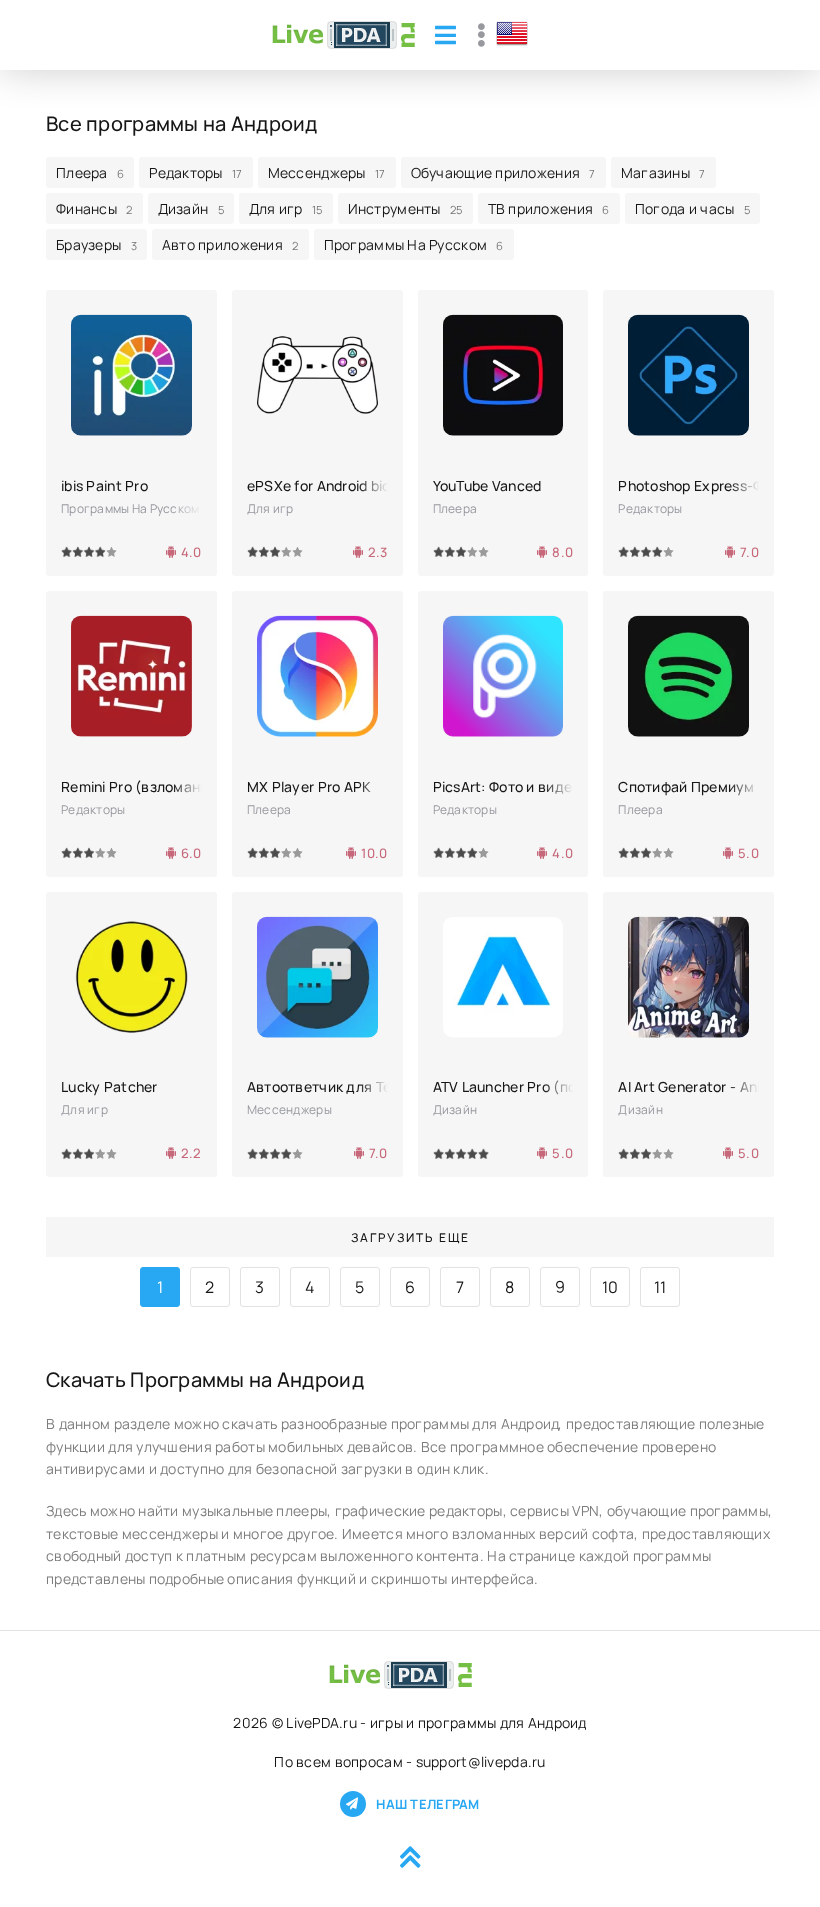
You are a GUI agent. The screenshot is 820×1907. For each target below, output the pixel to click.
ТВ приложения (549, 208)
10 (610, 1287)
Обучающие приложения (503, 172)
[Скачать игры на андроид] (343, 35)
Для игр (286, 208)
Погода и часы (692, 208)
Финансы (94, 208)
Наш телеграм (427, 1804)
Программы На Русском (414, 244)
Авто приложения (230, 244)
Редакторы (195, 172)
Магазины (663, 172)
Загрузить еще (410, 1237)
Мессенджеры (327, 172)
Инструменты (405, 208)
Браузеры (96, 244)
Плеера (90, 172)
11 (660, 1287)
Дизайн (191, 208)
